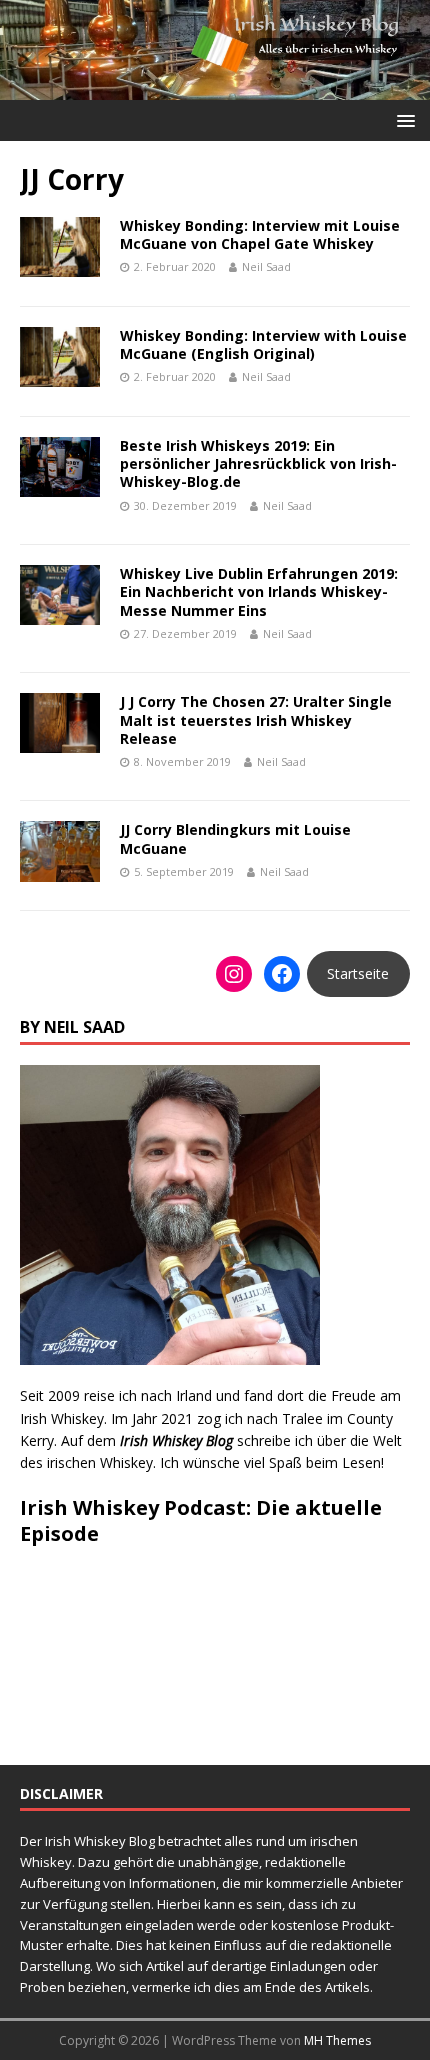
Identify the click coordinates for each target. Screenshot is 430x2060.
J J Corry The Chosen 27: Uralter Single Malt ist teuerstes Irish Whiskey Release (256, 719)
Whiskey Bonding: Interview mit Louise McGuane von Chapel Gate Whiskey (260, 234)
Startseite (358, 973)
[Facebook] (282, 974)
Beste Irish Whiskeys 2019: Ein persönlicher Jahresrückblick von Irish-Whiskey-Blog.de (258, 463)
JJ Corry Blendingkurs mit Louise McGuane (235, 838)
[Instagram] (234, 974)
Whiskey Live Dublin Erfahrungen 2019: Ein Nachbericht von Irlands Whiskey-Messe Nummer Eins (259, 591)
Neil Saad (266, 266)
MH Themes (337, 2040)
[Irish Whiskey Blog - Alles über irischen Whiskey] (215, 87)
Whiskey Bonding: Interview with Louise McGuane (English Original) (263, 344)
